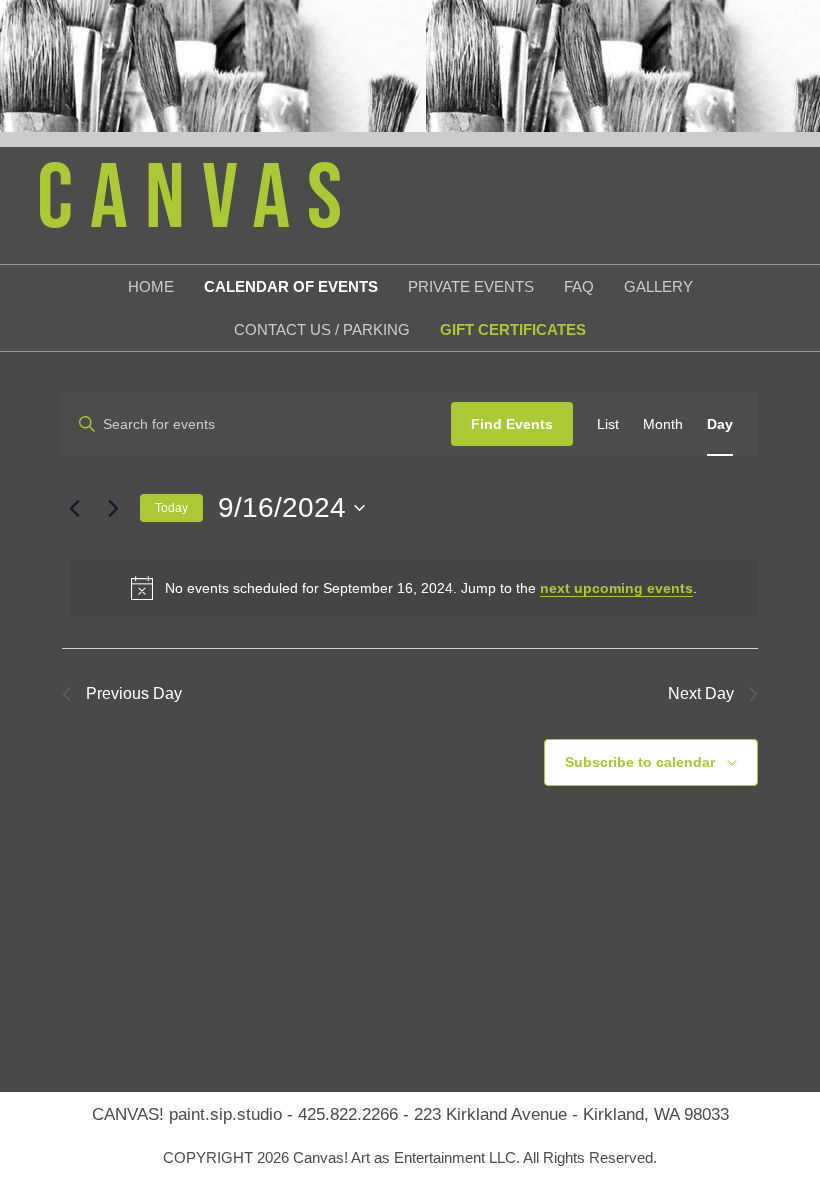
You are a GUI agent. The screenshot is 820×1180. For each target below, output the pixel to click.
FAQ (579, 286)
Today (171, 508)
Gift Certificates (513, 329)
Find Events (512, 424)
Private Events (471, 286)
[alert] (414, 588)
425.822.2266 (348, 1114)
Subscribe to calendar (640, 762)
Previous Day (134, 693)
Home (151, 286)
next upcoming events (616, 588)
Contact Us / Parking (322, 329)
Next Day (701, 693)
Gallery (658, 286)
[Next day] (113, 508)
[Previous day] (74, 508)
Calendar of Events (291, 286)
